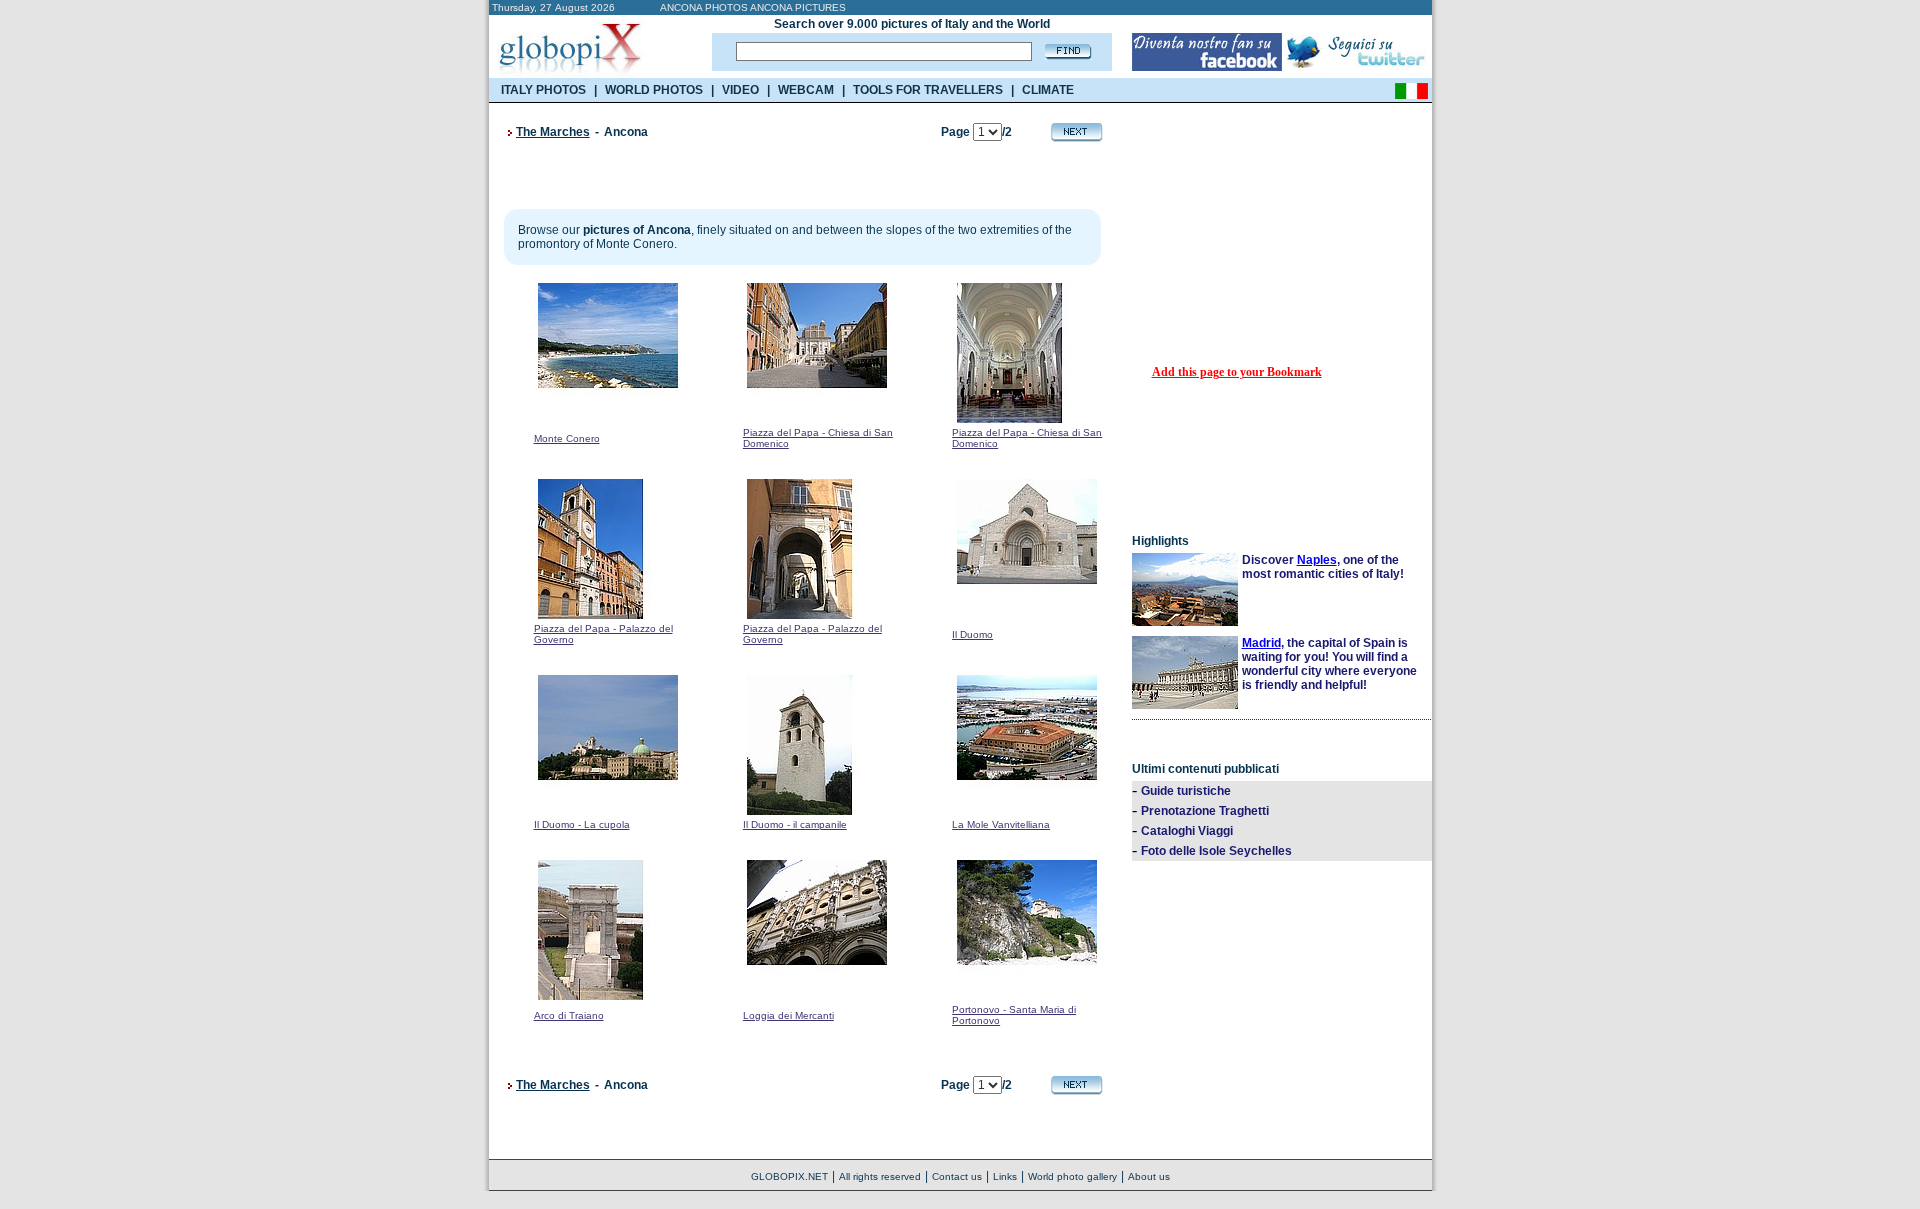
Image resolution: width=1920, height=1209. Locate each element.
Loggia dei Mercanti (788, 1015)
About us (1149, 1176)
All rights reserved (880, 1176)
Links (1005, 1176)
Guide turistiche (1186, 791)
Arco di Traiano (569, 1015)
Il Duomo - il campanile (795, 824)
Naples (1317, 560)
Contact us (957, 1176)
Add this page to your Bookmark (1237, 372)
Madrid (1261, 643)
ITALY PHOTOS (543, 90)
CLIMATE (1048, 90)
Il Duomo (972, 634)
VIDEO (740, 90)
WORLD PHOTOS (654, 90)
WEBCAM (806, 90)
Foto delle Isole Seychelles (1216, 851)
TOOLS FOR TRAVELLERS (928, 90)
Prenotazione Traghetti (1205, 811)
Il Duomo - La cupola (582, 824)
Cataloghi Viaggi (1187, 831)
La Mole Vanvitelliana (1001, 824)
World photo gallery (1072, 1176)
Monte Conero (567, 438)
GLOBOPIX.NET (789, 1176)
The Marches (553, 132)
